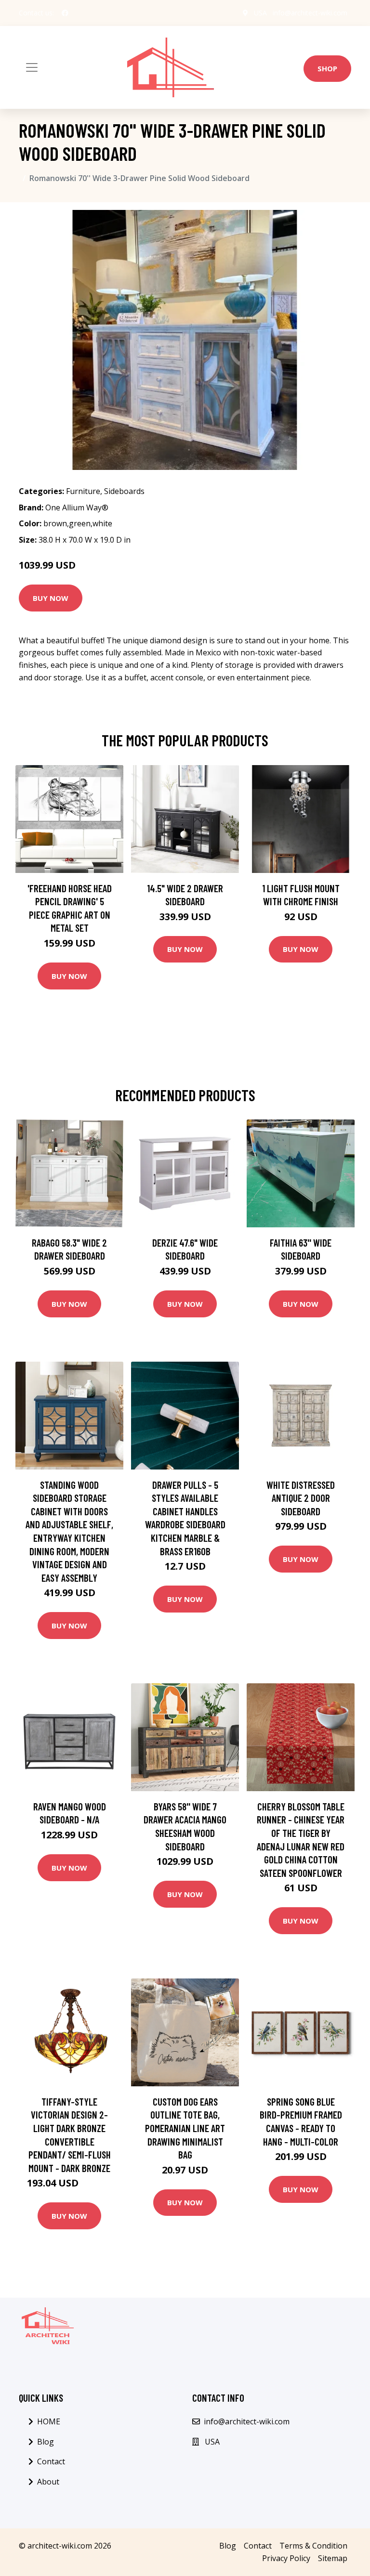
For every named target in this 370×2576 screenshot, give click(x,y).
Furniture (83, 491)
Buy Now (51, 598)
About (48, 2482)
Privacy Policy (286, 2558)
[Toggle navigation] (32, 67)
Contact (51, 2461)
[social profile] (65, 13)
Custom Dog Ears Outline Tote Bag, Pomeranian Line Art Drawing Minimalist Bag (185, 2128)
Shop (327, 68)
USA (260, 13)
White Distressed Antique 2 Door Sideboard (301, 1498)
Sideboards (124, 491)
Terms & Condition (313, 2546)
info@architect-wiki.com (310, 13)
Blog (46, 2442)
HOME (49, 2421)
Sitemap (333, 2558)
